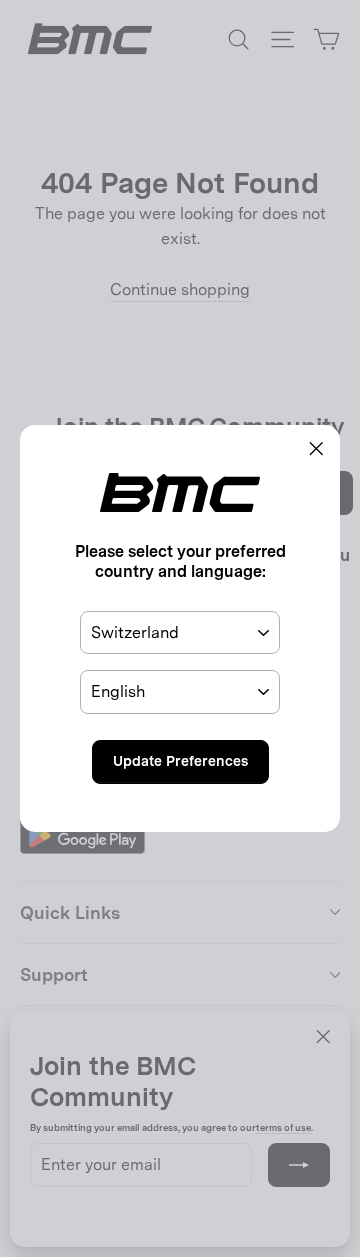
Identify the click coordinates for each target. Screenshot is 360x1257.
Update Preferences (180, 761)
